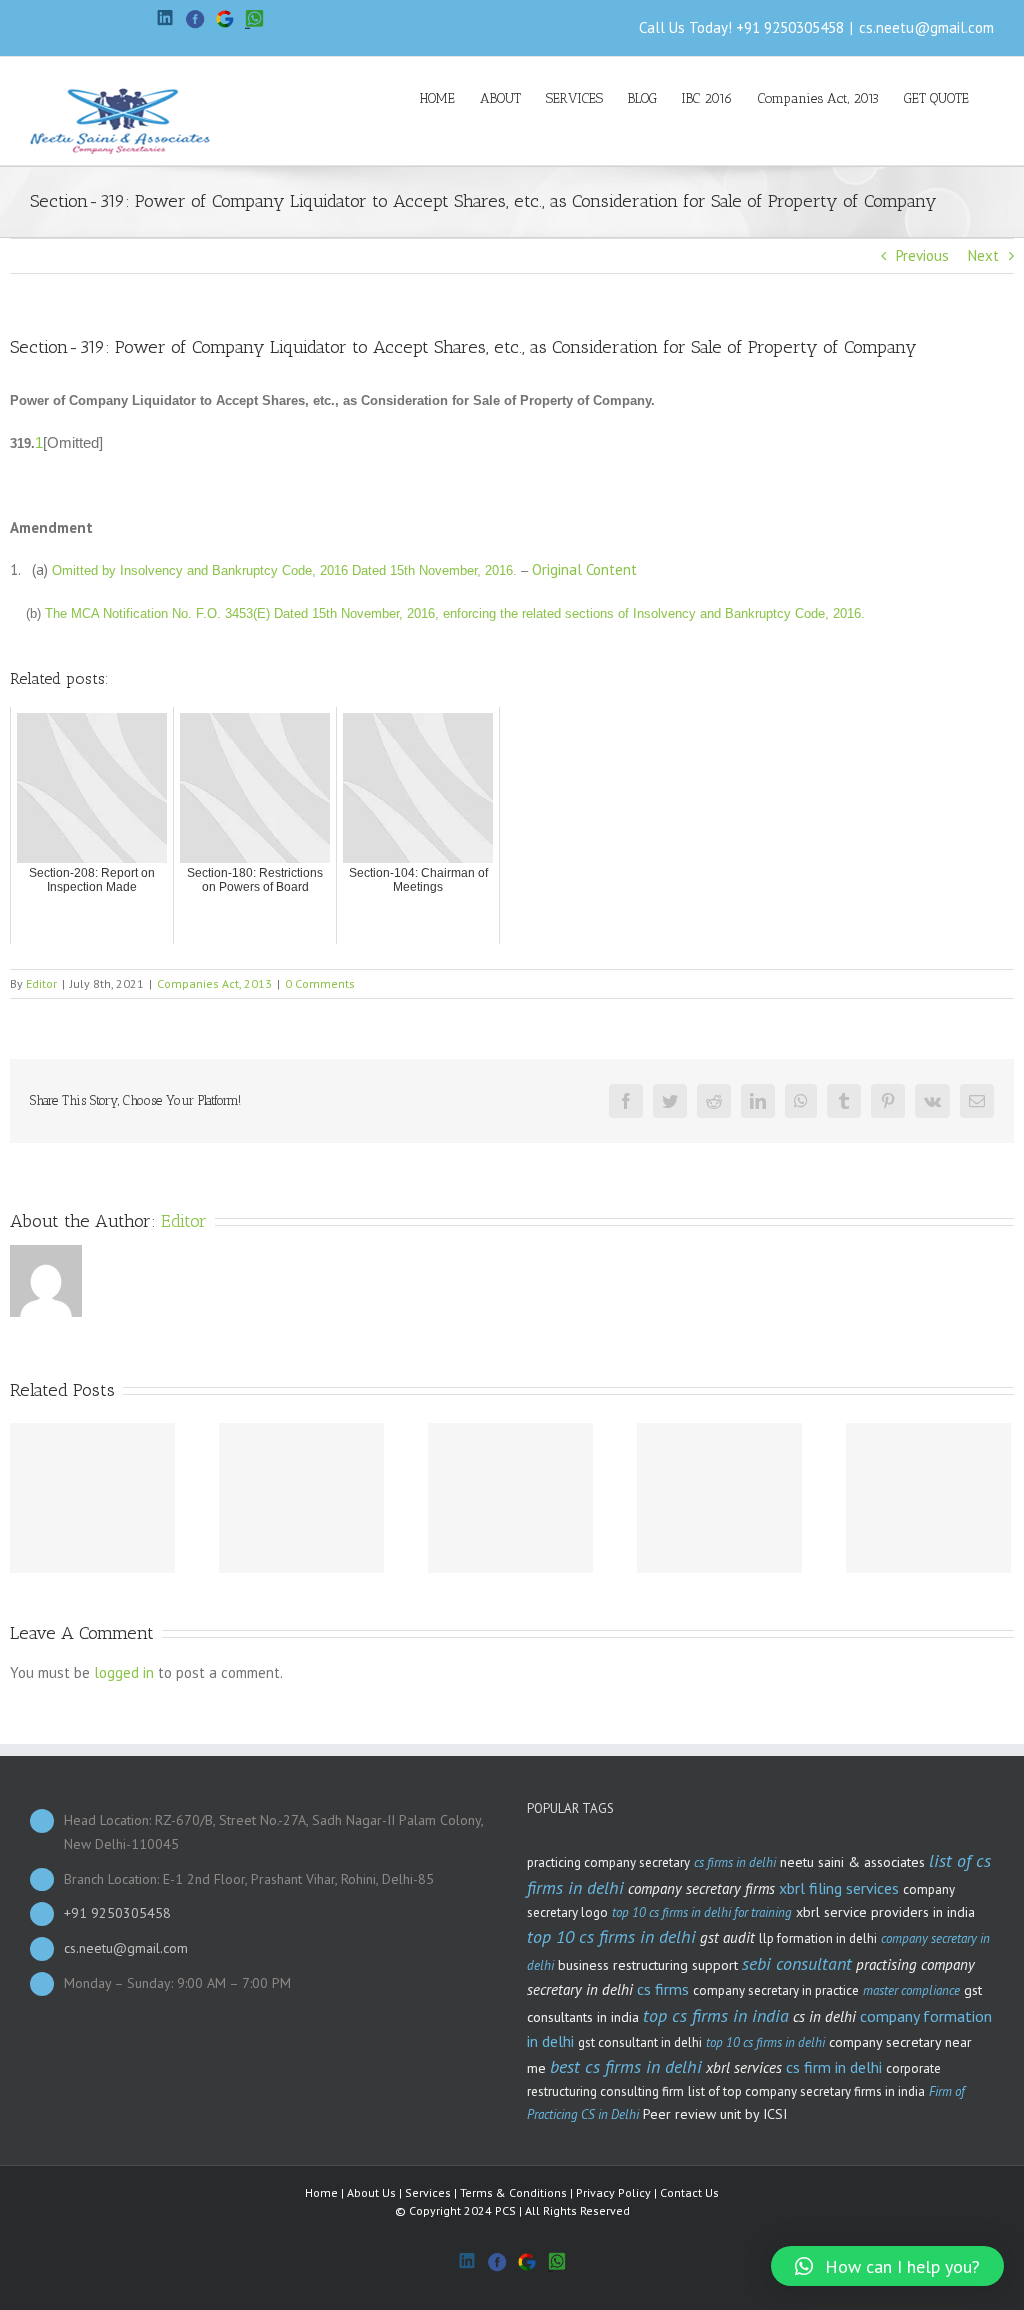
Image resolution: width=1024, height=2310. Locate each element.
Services (428, 2192)
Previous (922, 255)
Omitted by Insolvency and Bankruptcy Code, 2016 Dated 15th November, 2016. (284, 570)
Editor (41, 983)
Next (983, 255)
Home (321, 2192)
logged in (124, 1672)
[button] (887, 2266)
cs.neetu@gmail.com (926, 27)
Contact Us (689, 2192)
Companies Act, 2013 (214, 983)
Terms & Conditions (513, 2192)
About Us (371, 2192)
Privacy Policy (613, 2192)
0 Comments (320, 983)
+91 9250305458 (790, 27)
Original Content (584, 569)
